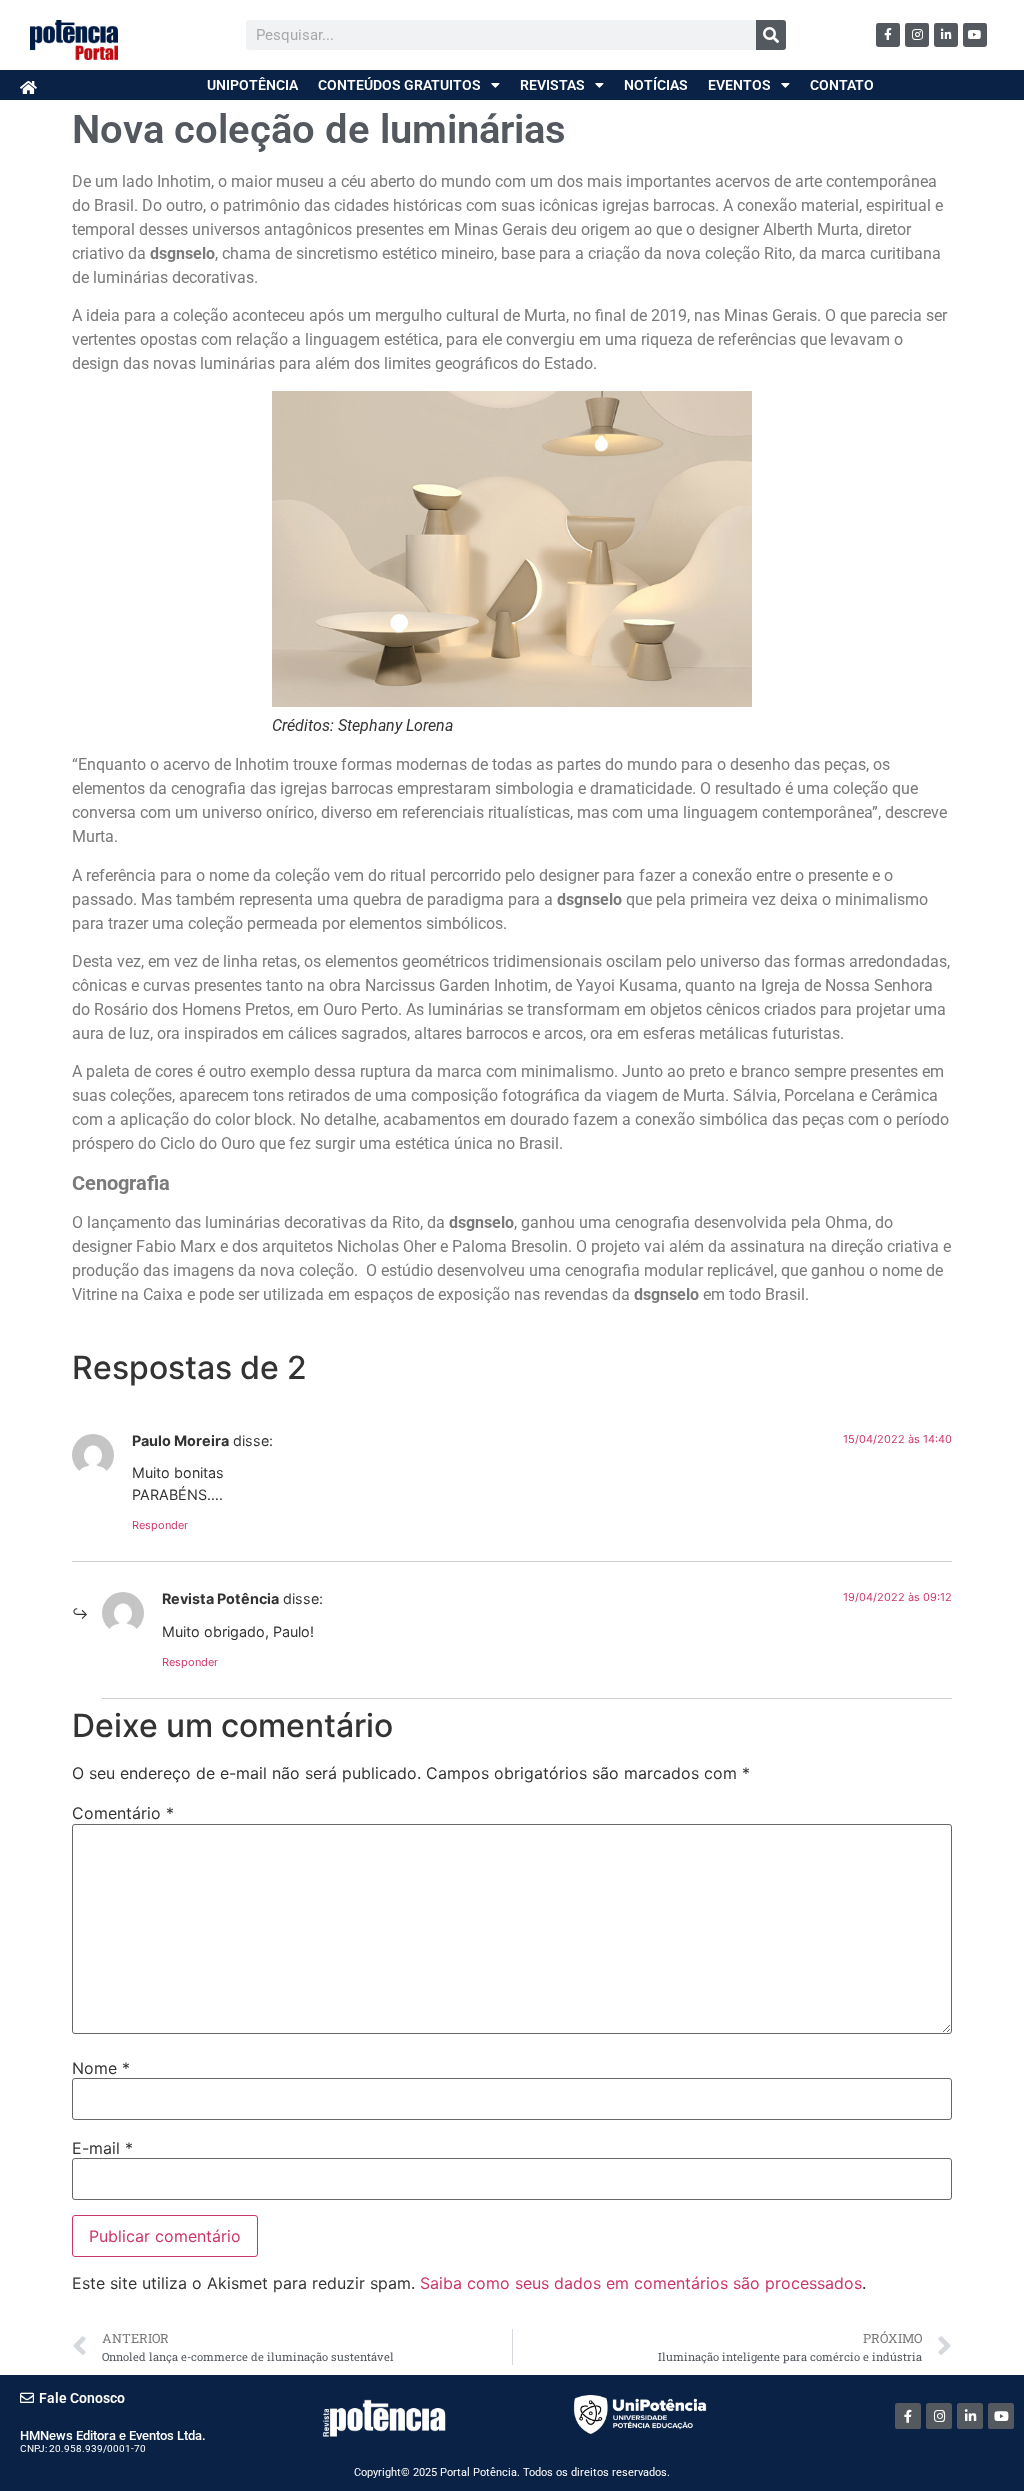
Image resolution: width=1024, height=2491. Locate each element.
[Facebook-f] (888, 35)
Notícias (656, 85)
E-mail (102, 2148)
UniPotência (252, 85)
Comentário (123, 1813)
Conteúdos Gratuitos (399, 85)
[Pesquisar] (771, 35)
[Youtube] (975, 35)
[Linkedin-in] (946, 35)
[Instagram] (917, 35)
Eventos (739, 85)
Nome (101, 2068)
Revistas (552, 85)
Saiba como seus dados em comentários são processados (641, 2283)
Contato (842, 85)
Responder (160, 1525)
